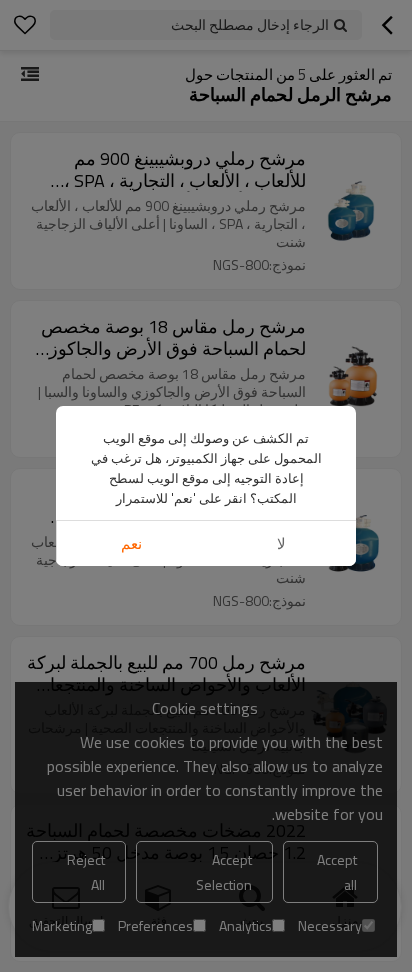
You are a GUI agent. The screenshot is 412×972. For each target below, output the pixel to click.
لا (281, 543)
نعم (131, 543)
